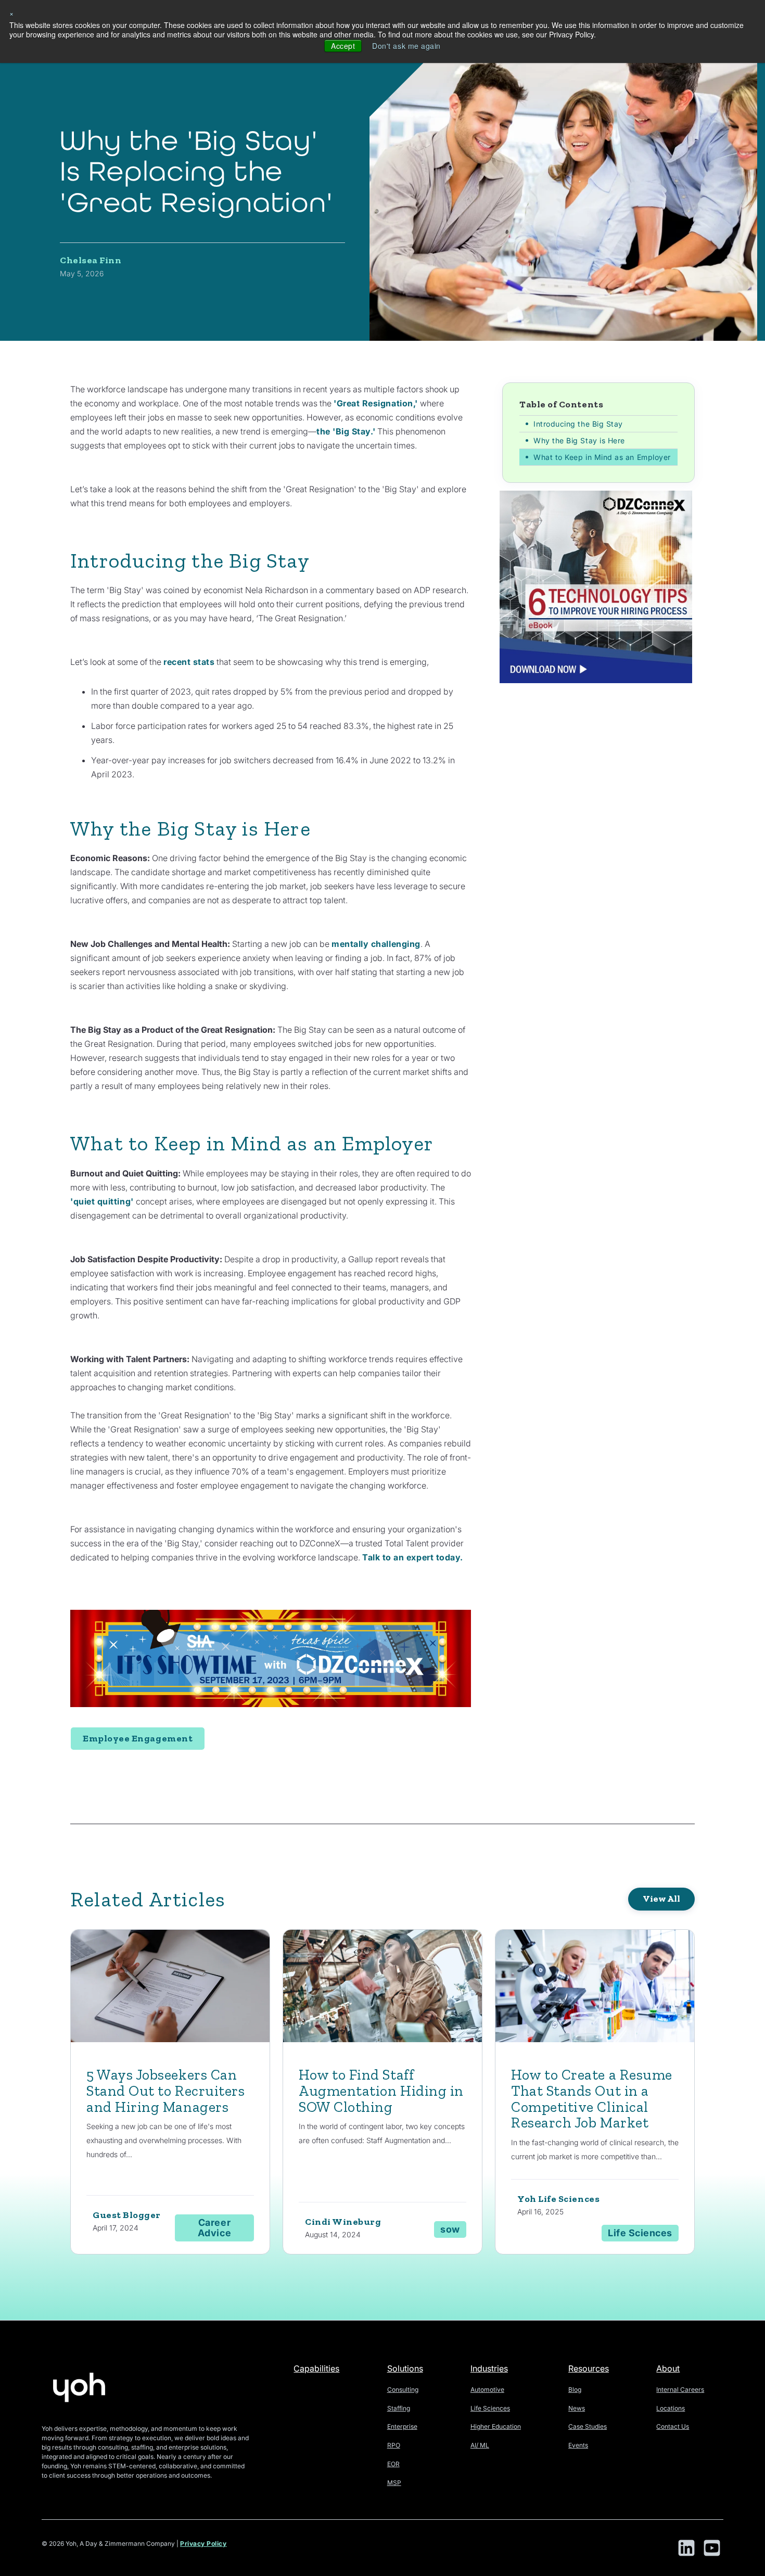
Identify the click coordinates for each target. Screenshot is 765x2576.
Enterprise (402, 2426)
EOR (393, 2464)
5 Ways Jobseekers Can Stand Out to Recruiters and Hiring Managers (165, 2091)
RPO (394, 2445)
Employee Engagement (138, 1738)
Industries (489, 2368)
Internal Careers (680, 2389)
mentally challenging (376, 944)
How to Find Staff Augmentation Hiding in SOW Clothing (381, 2091)
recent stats (189, 662)
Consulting (403, 2389)
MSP (394, 2483)
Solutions (405, 2368)
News (577, 2408)
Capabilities (316, 2368)
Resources (589, 2368)
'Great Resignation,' (376, 403)
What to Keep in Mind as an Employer (602, 457)
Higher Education (496, 2426)
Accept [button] (343, 46)
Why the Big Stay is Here (579, 440)
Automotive (487, 2389)
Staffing (399, 2408)
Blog (575, 2389)
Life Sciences (490, 2408)
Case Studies (588, 2426)
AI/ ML (480, 2445)
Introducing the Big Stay (578, 423)
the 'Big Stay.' (346, 431)
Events (578, 2445)
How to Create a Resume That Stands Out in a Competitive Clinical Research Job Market (592, 2099)
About (668, 2368)
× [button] (12, 13)
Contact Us (673, 2426)
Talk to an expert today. (413, 1557)
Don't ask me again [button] (406, 46)
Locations (671, 2408)
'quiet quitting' (102, 1201)
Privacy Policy (203, 2543)
